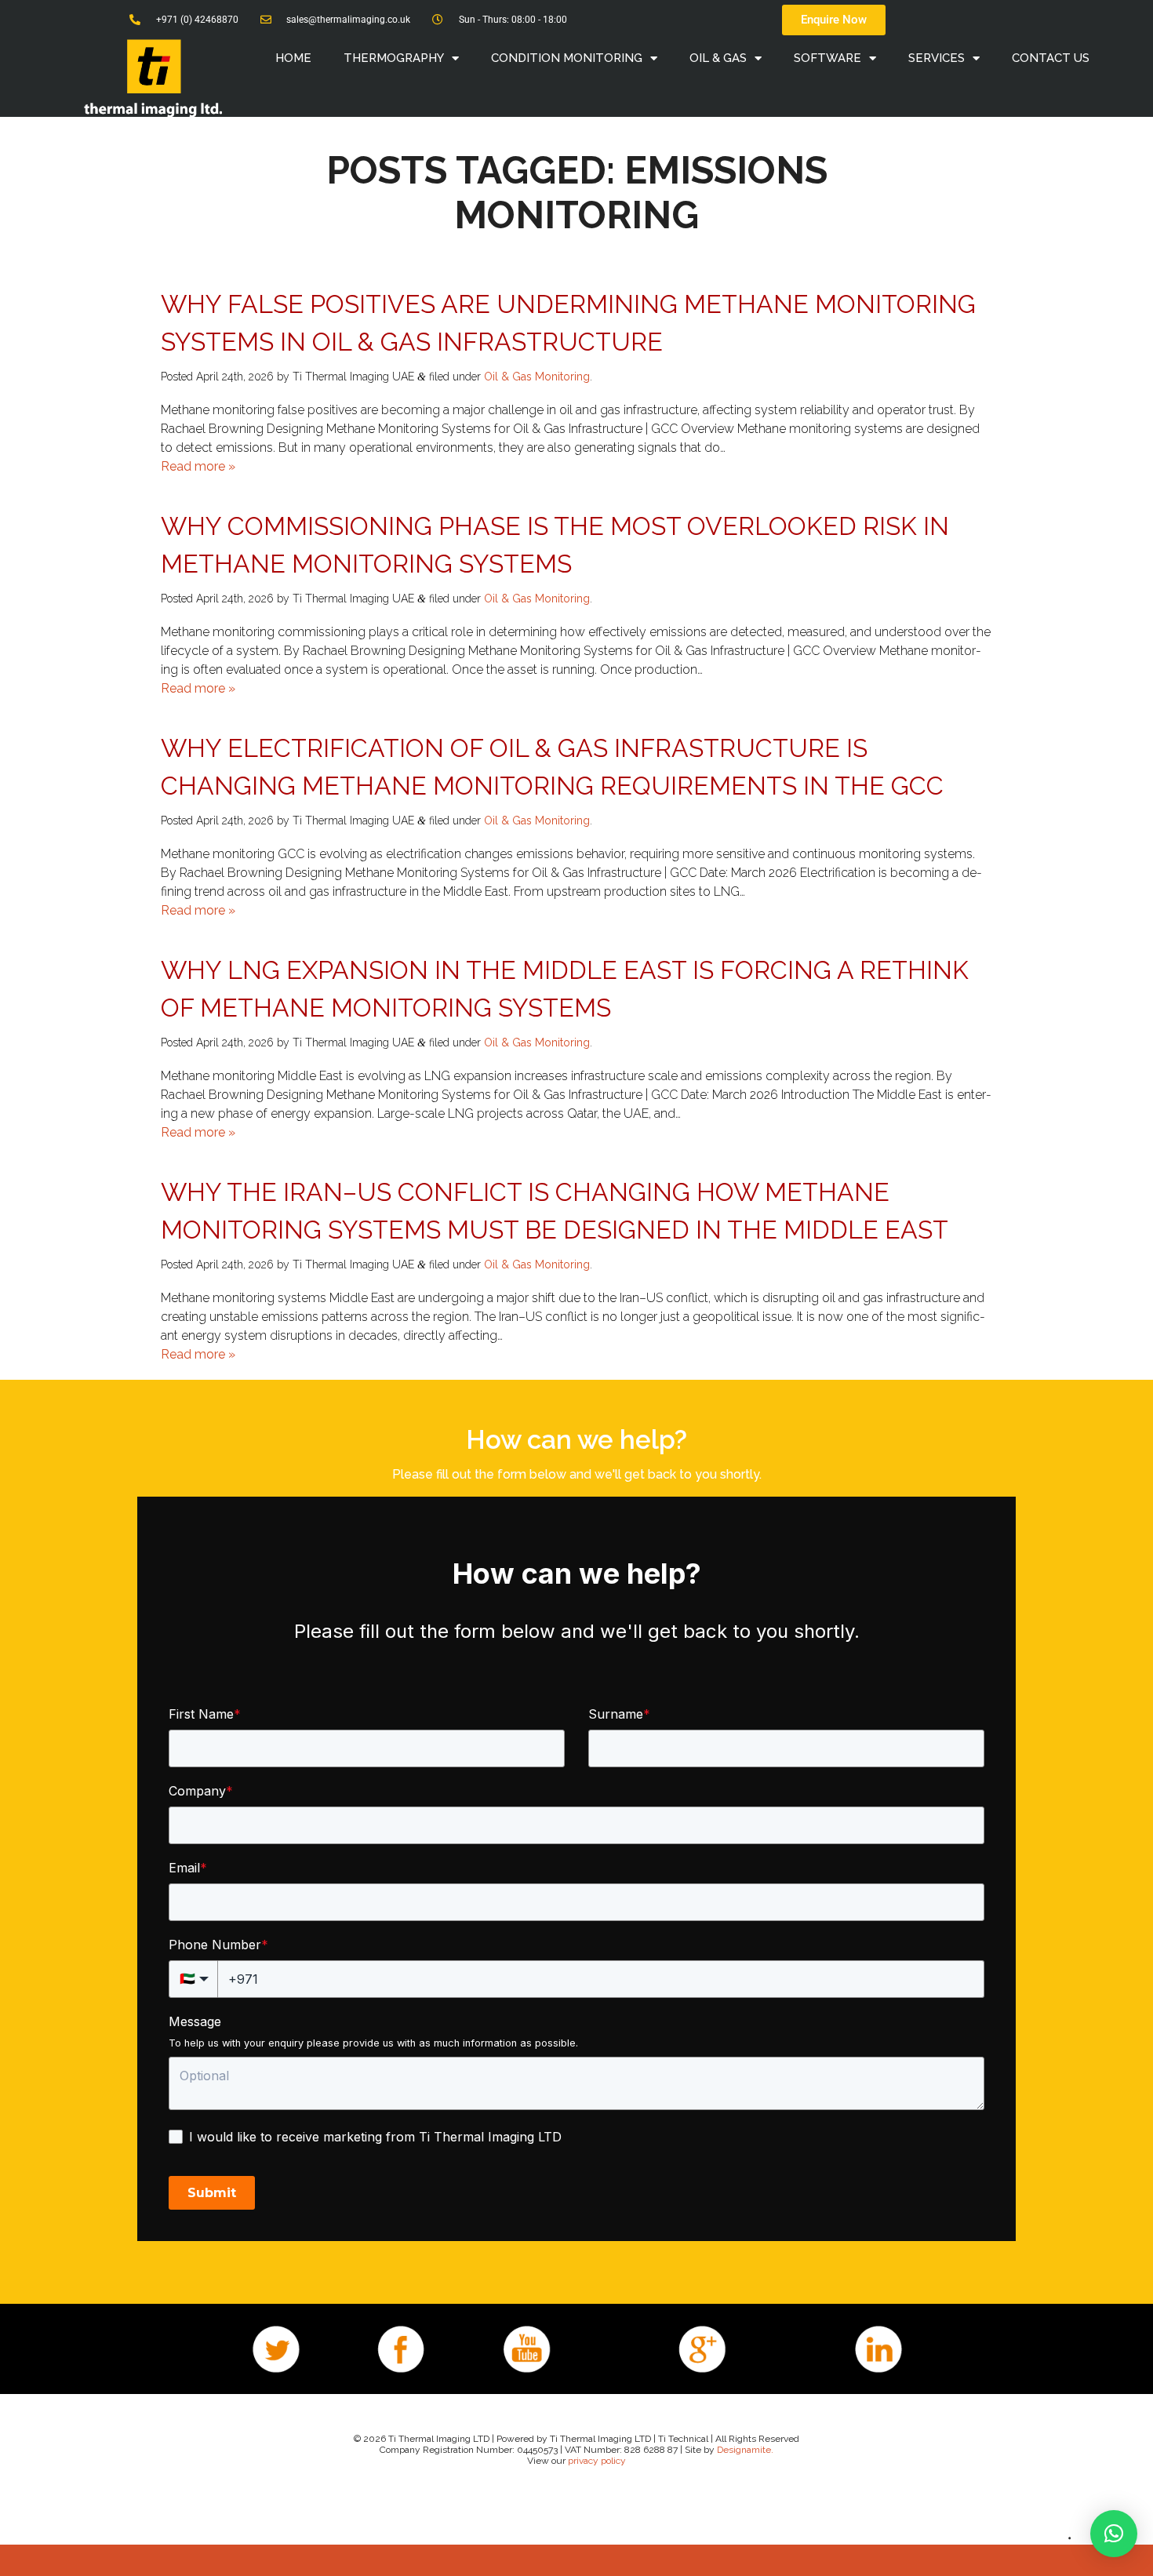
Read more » (198, 466)
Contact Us (1051, 58)
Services (937, 58)
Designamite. (745, 2450)
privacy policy (597, 2461)
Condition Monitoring (567, 58)
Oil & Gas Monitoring (537, 377)
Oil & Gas (718, 58)
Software (827, 58)
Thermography (394, 58)
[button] (1114, 2534)
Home (293, 58)
